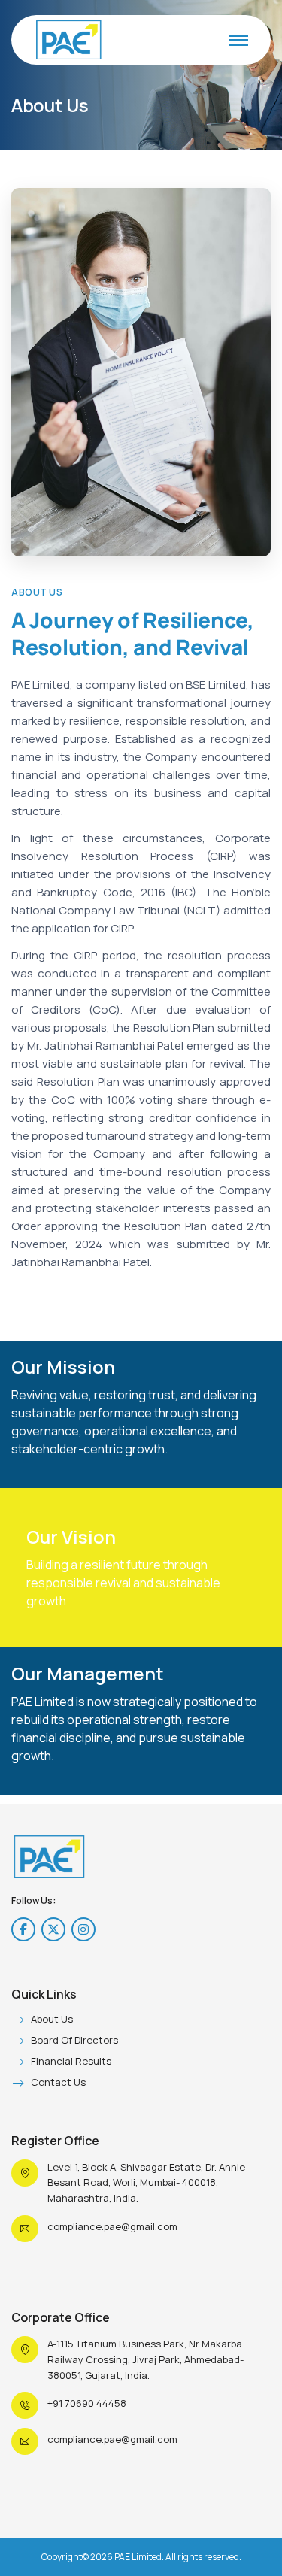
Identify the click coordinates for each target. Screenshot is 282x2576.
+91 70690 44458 (87, 2403)
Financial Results (71, 2062)
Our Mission (63, 1367)
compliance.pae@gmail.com (112, 2226)
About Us (52, 2020)
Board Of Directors (74, 2041)
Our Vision (71, 1537)
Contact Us (58, 2083)
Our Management (88, 1674)
